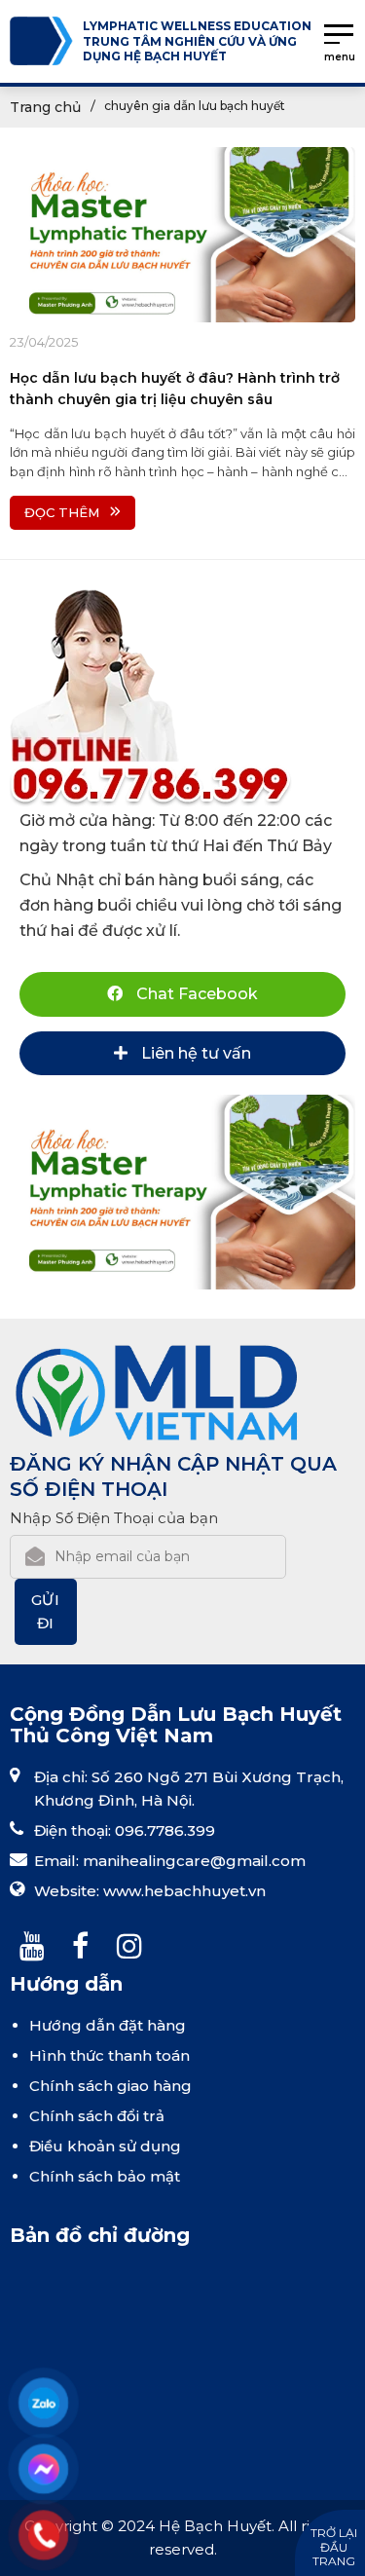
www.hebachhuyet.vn (184, 1891)
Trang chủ (45, 107)
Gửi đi (46, 1611)
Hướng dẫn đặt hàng (108, 2025)
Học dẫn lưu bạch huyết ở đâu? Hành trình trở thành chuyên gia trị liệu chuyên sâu (175, 389)
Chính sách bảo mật (105, 2176)
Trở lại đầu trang (334, 2547)
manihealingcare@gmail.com (194, 1861)
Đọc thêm (62, 512)
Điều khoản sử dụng (105, 2146)
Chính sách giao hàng (110, 2086)
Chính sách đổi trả (97, 2116)
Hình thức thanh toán (109, 2055)
